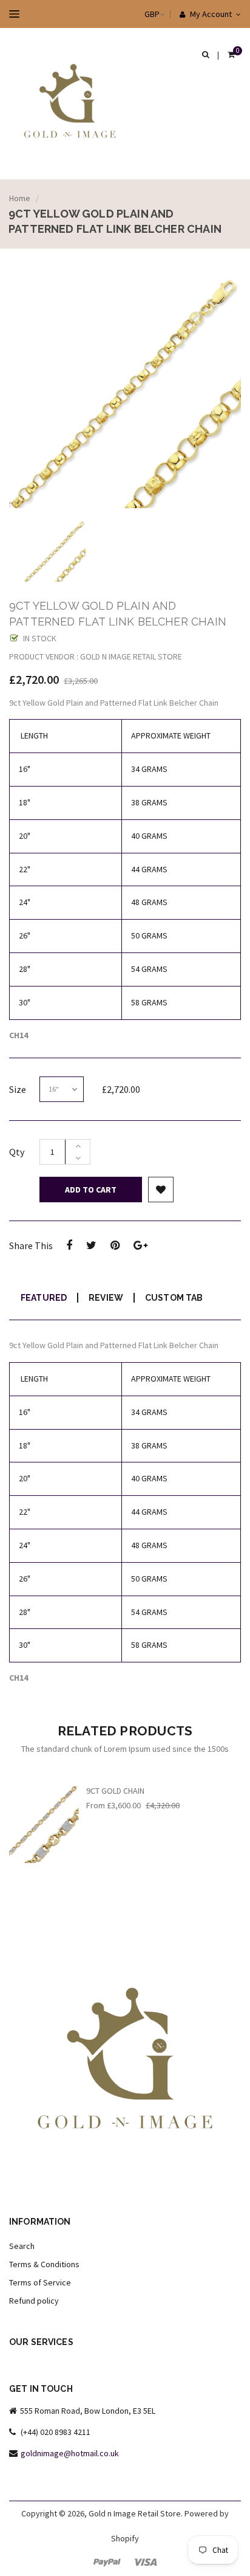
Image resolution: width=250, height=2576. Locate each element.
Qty (17, 1152)
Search (22, 2246)
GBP (140, 14)
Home (20, 198)
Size (18, 1089)
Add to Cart (91, 1190)
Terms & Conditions (44, 2264)
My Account (210, 14)
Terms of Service (40, 2282)
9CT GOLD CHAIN (115, 1791)
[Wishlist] (161, 1190)
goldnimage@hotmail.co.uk (70, 2453)
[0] (231, 55)
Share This (31, 1245)
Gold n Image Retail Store (135, 2513)
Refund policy (34, 2301)
